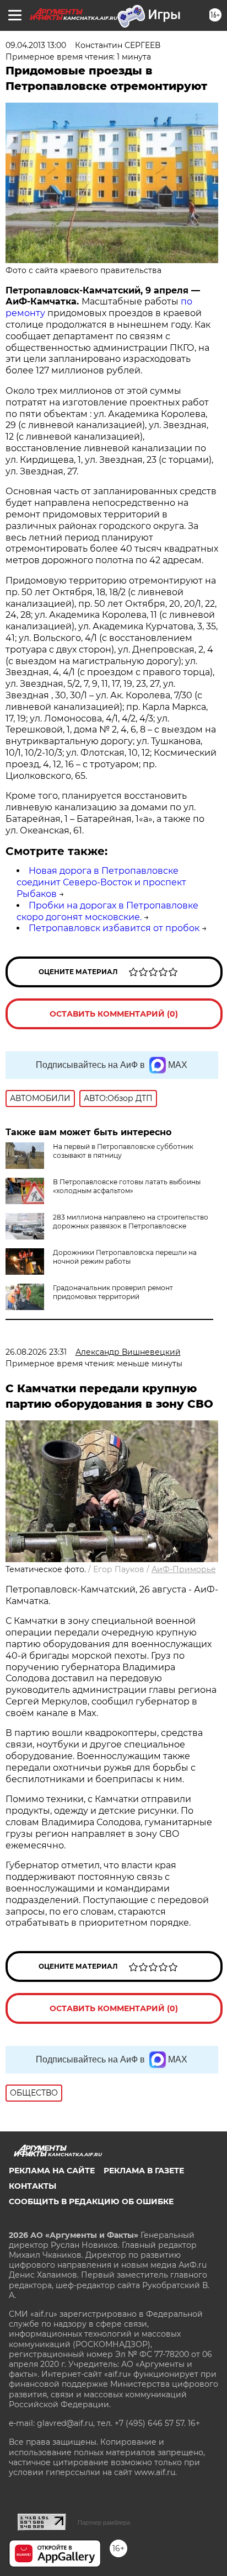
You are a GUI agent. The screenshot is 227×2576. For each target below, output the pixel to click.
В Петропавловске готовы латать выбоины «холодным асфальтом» (127, 1186)
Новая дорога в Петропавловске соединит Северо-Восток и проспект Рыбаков (101, 882)
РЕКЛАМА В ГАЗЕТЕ (144, 2171)
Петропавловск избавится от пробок (114, 928)
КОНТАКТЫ (33, 2186)
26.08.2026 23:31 (36, 1352)
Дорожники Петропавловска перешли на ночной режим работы (125, 1257)
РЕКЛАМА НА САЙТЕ (52, 2171)
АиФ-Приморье (184, 1569)
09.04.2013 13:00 (36, 45)
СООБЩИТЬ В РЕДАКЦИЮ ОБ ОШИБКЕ (91, 2201)
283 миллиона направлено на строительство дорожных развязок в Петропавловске (131, 1222)
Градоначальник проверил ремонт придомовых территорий (113, 1292)
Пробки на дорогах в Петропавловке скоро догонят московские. (107, 911)
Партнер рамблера (104, 2522)
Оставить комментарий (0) (114, 1014)
